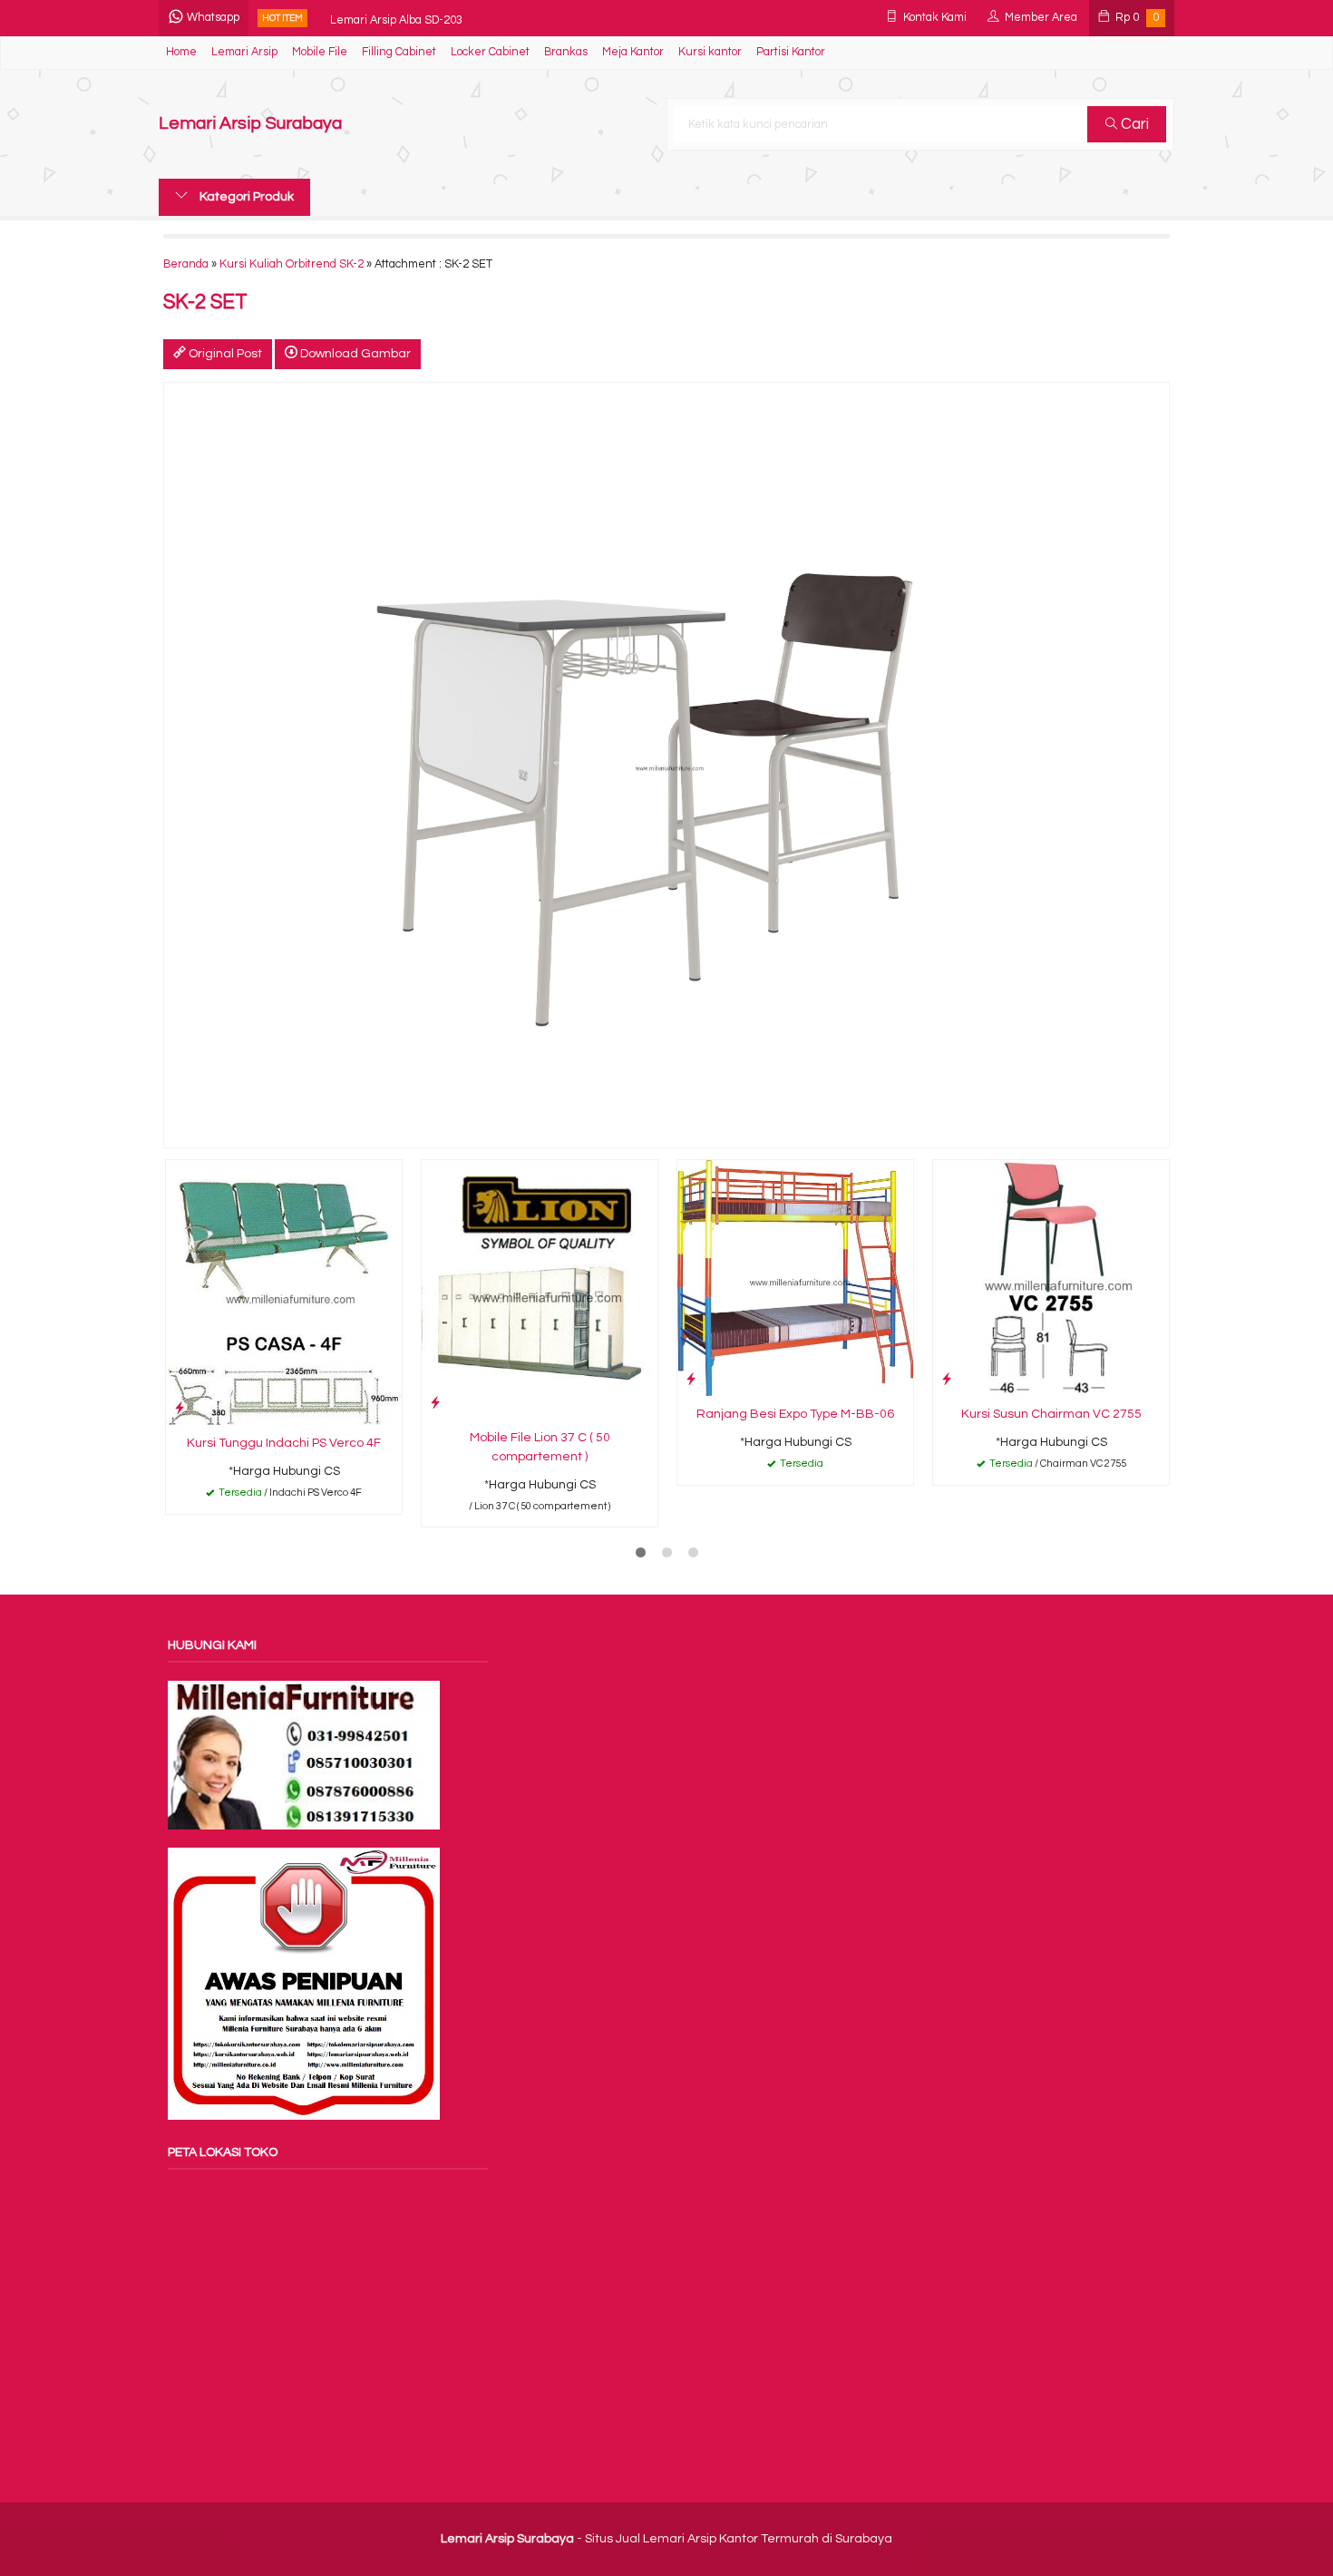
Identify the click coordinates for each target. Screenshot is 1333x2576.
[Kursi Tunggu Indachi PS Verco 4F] (284, 1293)
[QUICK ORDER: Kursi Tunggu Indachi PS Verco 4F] (180, 1408)
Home (181, 52)
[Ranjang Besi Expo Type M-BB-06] (795, 1277)
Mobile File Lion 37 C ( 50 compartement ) (540, 1447)
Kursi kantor (710, 52)
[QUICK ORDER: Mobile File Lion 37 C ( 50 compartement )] (435, 1403)
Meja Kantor (633, 52)
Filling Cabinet (399, 52)
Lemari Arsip (244, 52)
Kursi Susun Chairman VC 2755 (1051, 1414)
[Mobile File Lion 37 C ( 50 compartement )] (540, 1289)
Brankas (566, 52)
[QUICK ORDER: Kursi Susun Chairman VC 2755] (947, 1379)
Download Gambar (354, 354)
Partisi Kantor (791, 52)
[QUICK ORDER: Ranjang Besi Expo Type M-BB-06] (691, 1379)
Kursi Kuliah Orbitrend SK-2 (292, 264)
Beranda (186, 264)
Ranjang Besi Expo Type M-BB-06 (795, 1414)
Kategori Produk (245, 197)
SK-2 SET (205, 302)
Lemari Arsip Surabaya (250, 124)
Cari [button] (1133, 124)
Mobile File (320, 52)
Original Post (224, 354)
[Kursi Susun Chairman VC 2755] (1051, 1277)
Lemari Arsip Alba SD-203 (396, 18)
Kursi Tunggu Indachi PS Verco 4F (284, 1443)
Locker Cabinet (490, 52)
